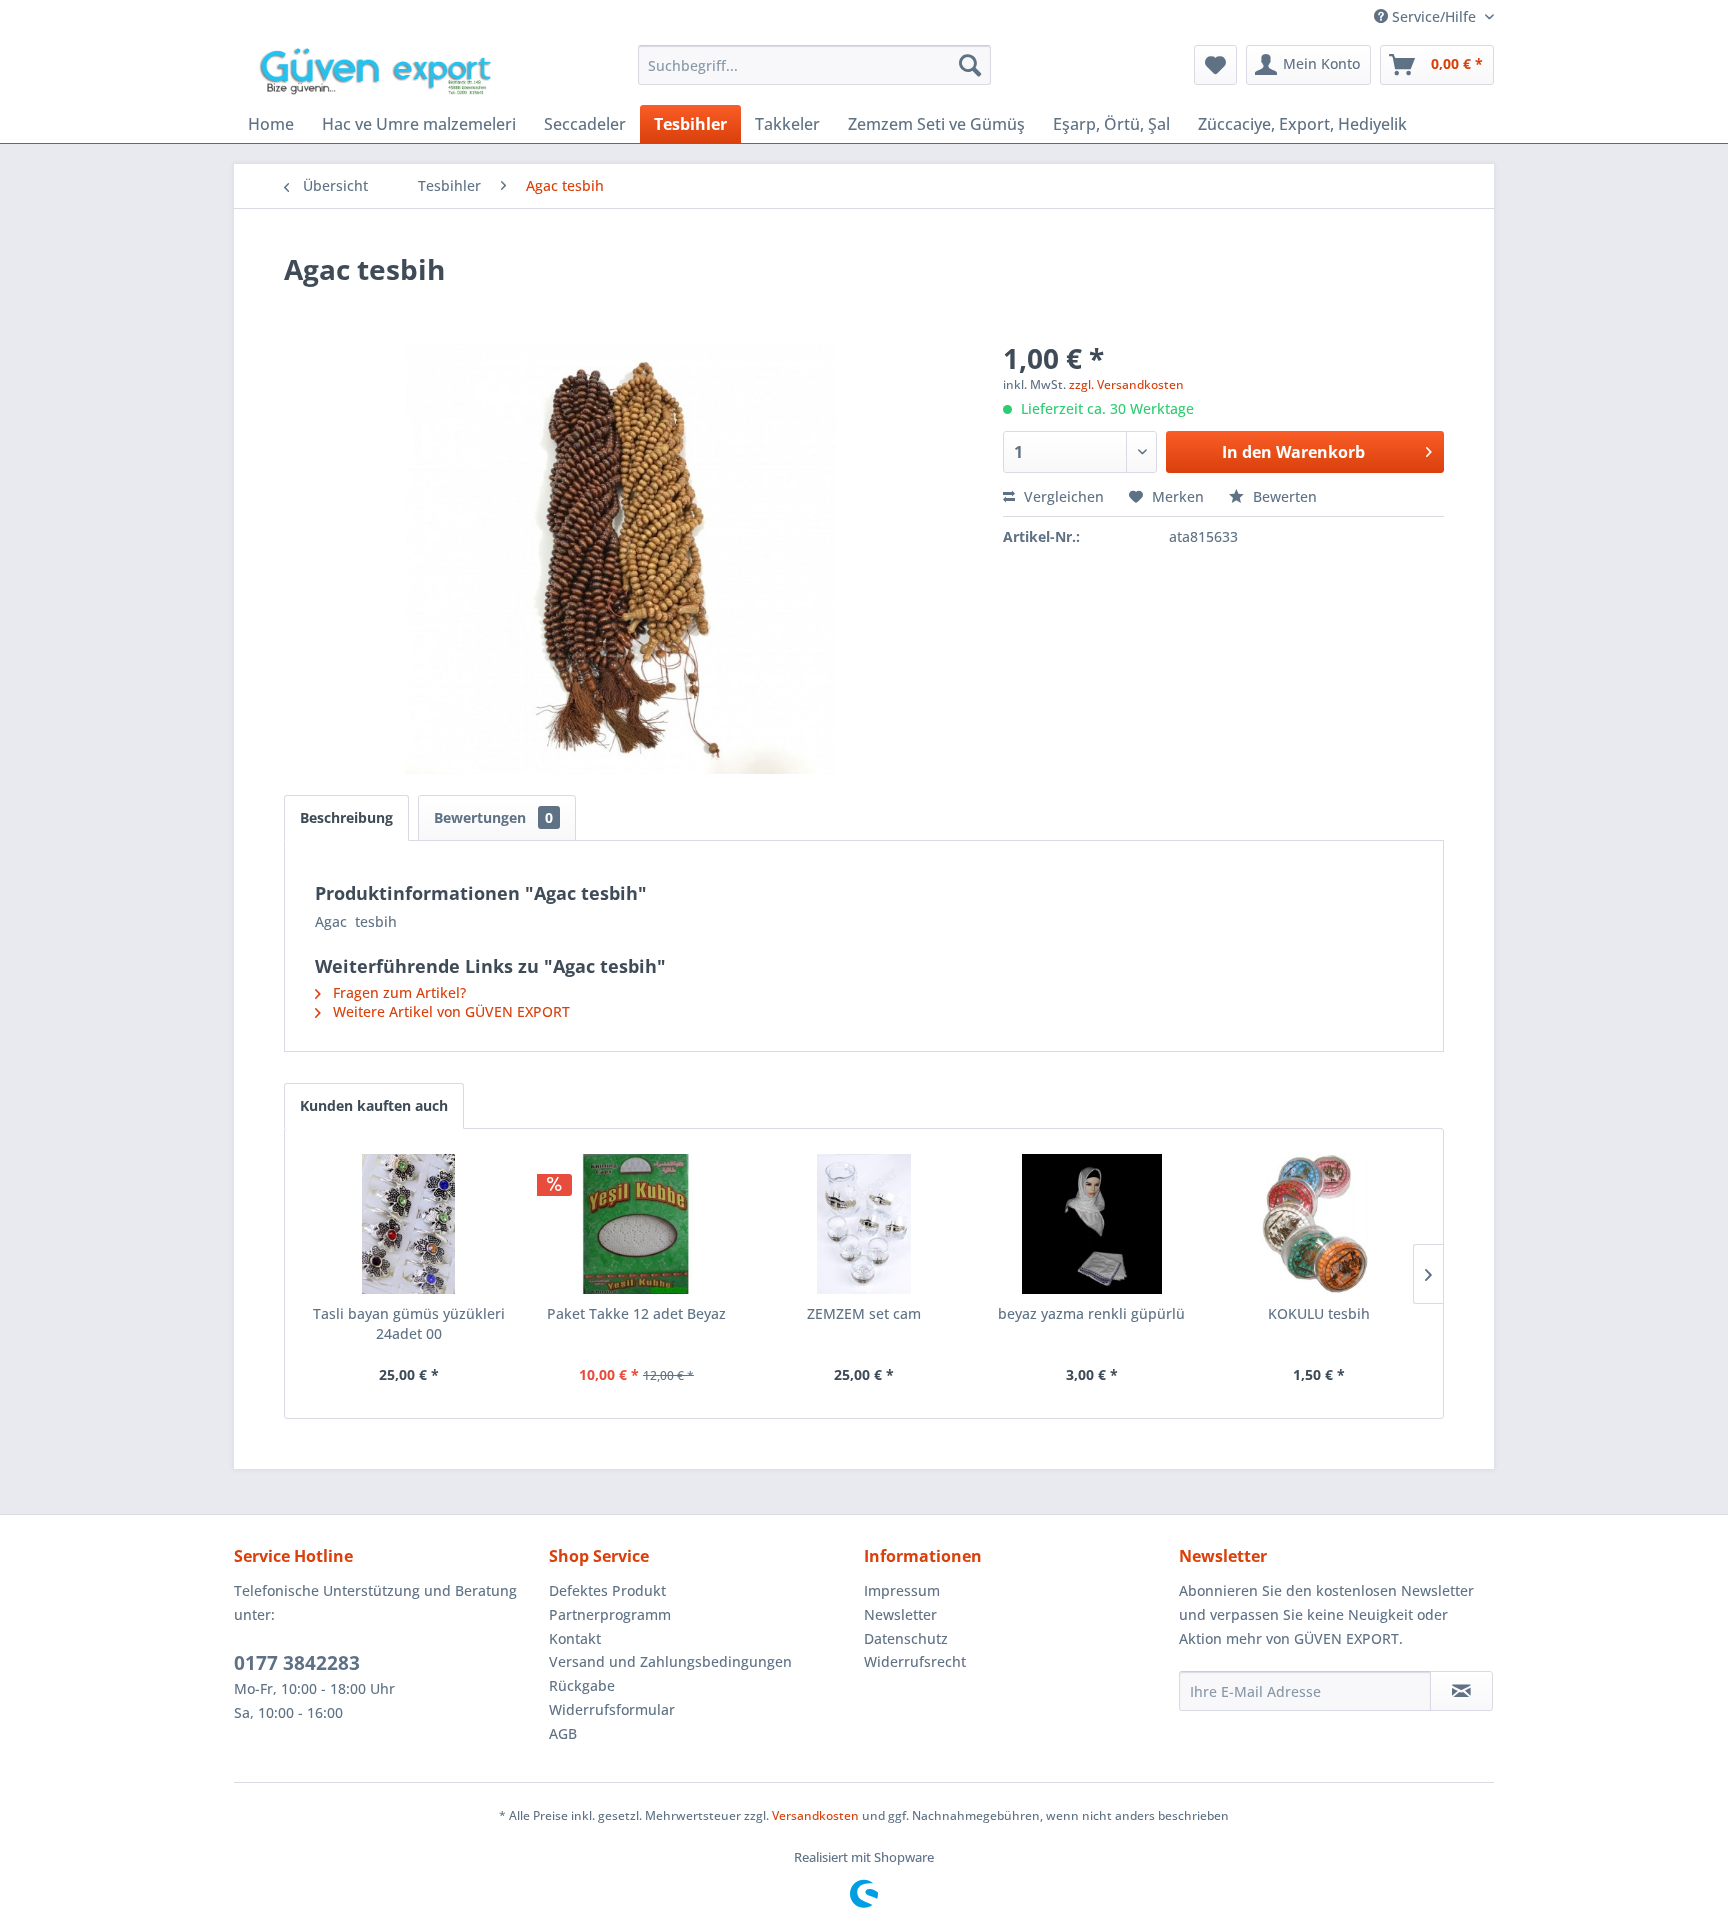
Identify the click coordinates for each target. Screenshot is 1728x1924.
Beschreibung (346, 817)
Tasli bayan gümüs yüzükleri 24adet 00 (409, 1323)
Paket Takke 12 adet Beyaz (636, 1313)
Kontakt (575, 1638)
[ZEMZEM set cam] (864, 1224)
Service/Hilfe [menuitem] (1434, 16)
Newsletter (900, 1614)
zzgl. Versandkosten (1126, 384)
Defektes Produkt (607, 1590)
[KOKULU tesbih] (1319, 1224)
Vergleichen (1062, 496)
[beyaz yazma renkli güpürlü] (1092, 1224)
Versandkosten (815, 1815)
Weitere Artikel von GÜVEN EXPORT (449, 1011)
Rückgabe (582, 1685)
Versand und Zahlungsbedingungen (670, 1661)
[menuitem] (814, 65)
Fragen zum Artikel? (397, 992)
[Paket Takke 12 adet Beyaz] (637, 1224)
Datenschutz (906, 1638)
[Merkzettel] (1215, 65)
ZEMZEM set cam (864, 1313)
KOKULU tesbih (1319, 1313)
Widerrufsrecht (915, 1661)
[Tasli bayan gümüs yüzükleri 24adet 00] (409, 1224)
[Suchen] (970, 65)
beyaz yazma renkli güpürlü (1091, 1313)
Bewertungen (493, 817)
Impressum (902, 1590)
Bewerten (1283, 496)
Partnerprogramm (610, 1614)
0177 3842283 (297, 1663)
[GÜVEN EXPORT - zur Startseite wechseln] (382, 70)
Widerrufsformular (612, 1709)
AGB (563, 1733)
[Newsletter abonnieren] (1461, 1691)
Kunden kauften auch (374, 1105)
